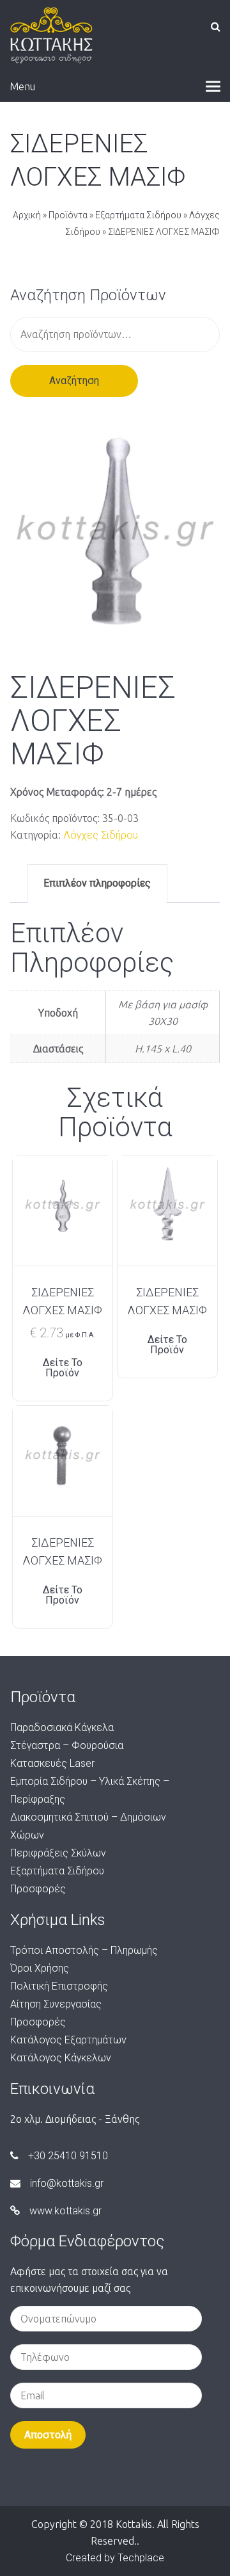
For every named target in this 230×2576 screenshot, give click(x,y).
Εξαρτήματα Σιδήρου (138, 215)
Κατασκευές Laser (52, 1763)
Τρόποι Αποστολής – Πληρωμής (84, 1950)
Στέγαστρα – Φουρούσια (67, 1745)
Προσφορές (38, 1889)
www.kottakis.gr (65, 2211)
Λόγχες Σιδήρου (101, 835)
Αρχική (27, 215)
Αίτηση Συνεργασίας (56, 2004)
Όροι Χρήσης (40, 1968)
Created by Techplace (115, 2558)
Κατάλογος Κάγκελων (61, 2058)
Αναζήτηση (74, 381)
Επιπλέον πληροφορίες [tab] (97, 883)
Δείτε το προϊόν (63, 1368)
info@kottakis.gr (67, 2183)
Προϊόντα (68, 215)
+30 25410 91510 (68, 2156)
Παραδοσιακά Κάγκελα (62, 1727)
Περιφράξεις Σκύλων (58, 1853)
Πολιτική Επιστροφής (59, 1986)
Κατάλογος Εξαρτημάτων (68, 2040)
